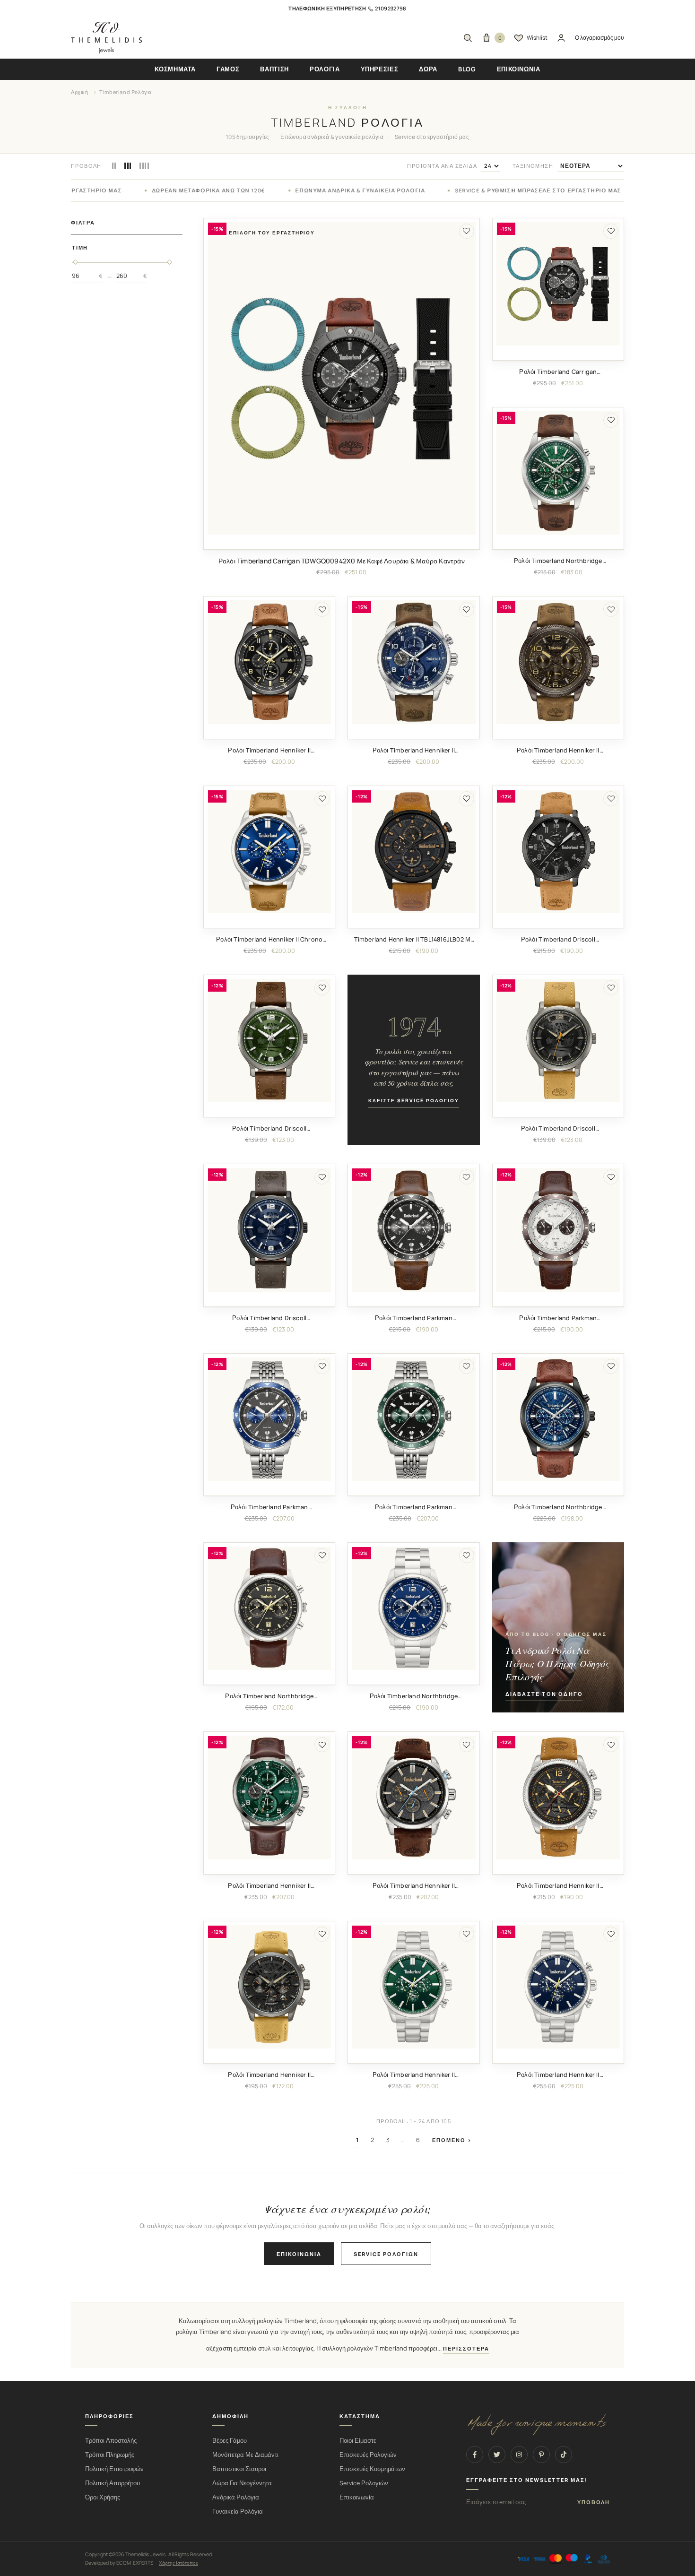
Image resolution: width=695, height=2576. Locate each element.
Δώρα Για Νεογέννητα (242, 2483)
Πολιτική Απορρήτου (113, 2483)
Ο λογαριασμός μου (599, 38)
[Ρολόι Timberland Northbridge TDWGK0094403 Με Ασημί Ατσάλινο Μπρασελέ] (413, 1608)
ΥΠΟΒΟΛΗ (594, 2502)
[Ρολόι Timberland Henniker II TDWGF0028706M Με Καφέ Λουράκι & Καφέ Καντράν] (558, 662)
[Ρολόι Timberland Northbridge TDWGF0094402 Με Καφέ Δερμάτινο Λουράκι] (269, 1608)
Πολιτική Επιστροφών (114, 2469)
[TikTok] (564, 2455)
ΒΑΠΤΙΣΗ (274, 69)
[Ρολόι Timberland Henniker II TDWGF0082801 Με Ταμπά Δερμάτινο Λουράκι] (558, 1797)
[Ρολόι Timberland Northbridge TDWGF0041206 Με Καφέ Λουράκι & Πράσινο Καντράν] (558, 473)
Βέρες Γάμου (230, 2441)
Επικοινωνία (299, 2254)
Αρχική (80, 92)
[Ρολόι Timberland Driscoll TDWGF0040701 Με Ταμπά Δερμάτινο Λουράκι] (558, 851)
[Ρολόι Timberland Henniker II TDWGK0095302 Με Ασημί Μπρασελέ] (413, 1987)
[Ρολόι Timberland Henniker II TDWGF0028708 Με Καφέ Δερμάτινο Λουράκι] (413, 1797)
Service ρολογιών (386, 2254)
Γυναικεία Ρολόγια (238, 2511)
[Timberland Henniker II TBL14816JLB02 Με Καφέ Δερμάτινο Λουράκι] (413, 851)
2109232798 (391, 8)
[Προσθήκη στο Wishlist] (467, 231)
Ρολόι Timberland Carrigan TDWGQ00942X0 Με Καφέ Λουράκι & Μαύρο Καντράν (342, 561)
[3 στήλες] (128, 166)
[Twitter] (497, 2455)
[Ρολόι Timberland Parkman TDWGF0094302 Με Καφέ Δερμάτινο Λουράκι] (558, 1230)
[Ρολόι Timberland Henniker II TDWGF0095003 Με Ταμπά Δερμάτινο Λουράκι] (269, 1987)
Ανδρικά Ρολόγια (236, 2497)
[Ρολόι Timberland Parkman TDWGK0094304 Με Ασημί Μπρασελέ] (413, 1419)
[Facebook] (475, 2455)
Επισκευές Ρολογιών (368, 2455)
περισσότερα (466, 2349)
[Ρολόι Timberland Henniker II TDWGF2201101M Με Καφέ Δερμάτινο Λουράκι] (269, 1797)
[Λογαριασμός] (561, 38)
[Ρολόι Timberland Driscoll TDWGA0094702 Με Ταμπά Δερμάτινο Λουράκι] (558, 1041)
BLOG (467, 69)
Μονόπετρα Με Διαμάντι (245, 2455)
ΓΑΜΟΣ (228, 69)
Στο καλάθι (342, 542)
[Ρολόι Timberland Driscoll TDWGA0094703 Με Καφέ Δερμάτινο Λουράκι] (269, 1230)
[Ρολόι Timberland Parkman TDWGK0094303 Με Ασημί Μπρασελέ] (269, 1419)
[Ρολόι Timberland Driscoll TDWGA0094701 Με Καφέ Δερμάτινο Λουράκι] (269, 1041)
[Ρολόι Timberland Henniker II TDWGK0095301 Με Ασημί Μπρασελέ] (558, 1987)
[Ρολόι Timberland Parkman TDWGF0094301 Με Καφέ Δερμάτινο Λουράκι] (413, 1230)
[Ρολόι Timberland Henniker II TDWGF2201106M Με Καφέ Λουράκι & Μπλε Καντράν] (413, 662)
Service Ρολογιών (364, 2483)
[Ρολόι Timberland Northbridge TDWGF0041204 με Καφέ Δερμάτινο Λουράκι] (558, 1419)
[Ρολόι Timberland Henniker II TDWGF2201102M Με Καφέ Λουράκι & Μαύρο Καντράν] (269, 662)
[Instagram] (519, 2455)
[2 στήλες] (114, 166)
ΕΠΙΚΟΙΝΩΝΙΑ (519, 69)
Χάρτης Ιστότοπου (178, 2563)
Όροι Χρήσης (103, 2497)
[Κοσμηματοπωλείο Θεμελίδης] (106, 38)
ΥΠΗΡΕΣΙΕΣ (380, 69)
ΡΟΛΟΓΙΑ (325, 69)
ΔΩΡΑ (428, 69)
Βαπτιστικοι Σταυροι (239, 2469)
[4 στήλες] (144, 166)
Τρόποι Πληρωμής (110, 2455)
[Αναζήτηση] (468, 38)
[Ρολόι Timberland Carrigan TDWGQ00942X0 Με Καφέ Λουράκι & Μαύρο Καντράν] (342, 379)
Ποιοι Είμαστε (358, 2441)
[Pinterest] (541, 2455)
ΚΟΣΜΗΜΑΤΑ (175, 69)
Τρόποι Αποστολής (111, 2441)
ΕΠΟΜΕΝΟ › (452, 2140)
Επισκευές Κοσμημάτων (372, 2469)
